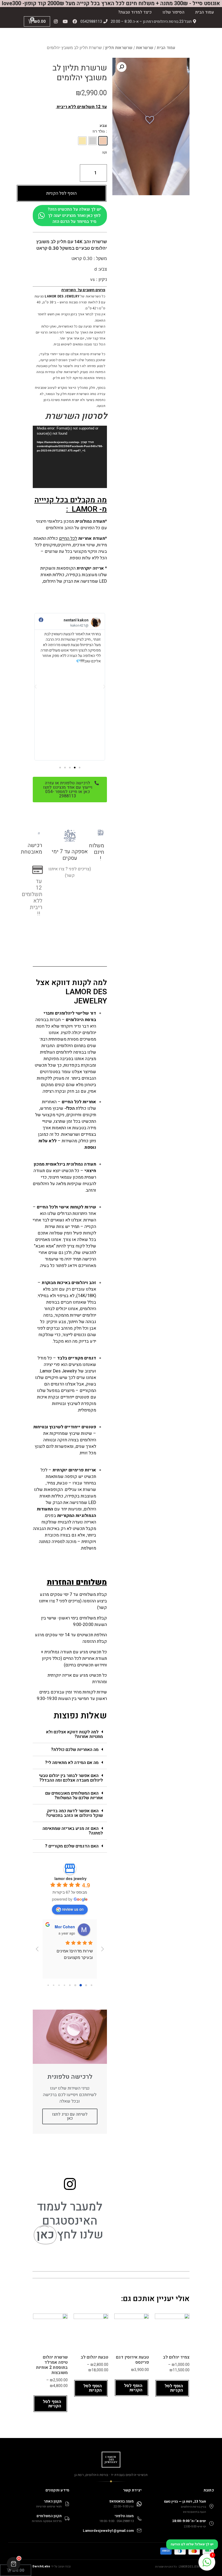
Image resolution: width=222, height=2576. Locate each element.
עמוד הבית (205, 12)
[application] (70, 457)
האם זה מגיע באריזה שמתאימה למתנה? (73, 1831)
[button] (80, 768)
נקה (105, 152)
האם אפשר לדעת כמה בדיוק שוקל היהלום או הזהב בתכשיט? (74, 1813)
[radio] (103, 141)
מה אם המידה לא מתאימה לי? (72, 1763)
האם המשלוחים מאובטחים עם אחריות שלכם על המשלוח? (74, 1796)
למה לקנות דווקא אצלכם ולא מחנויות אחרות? (74, 1734)
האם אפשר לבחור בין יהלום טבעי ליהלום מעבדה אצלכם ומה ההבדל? (71, 1778)
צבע (103, 126)
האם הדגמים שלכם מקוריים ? (72, 1846)
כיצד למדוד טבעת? (135, 12)
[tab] (70, 1734)
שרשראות (145, 48)
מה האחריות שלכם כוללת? (75, 1750)
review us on (73, 1909)
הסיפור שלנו (173, 12)
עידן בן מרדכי (63, 1927)
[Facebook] (75, 21)
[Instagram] (56, 21)
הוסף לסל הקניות (61, 193)
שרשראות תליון (119, 48)
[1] (207, 2565)
